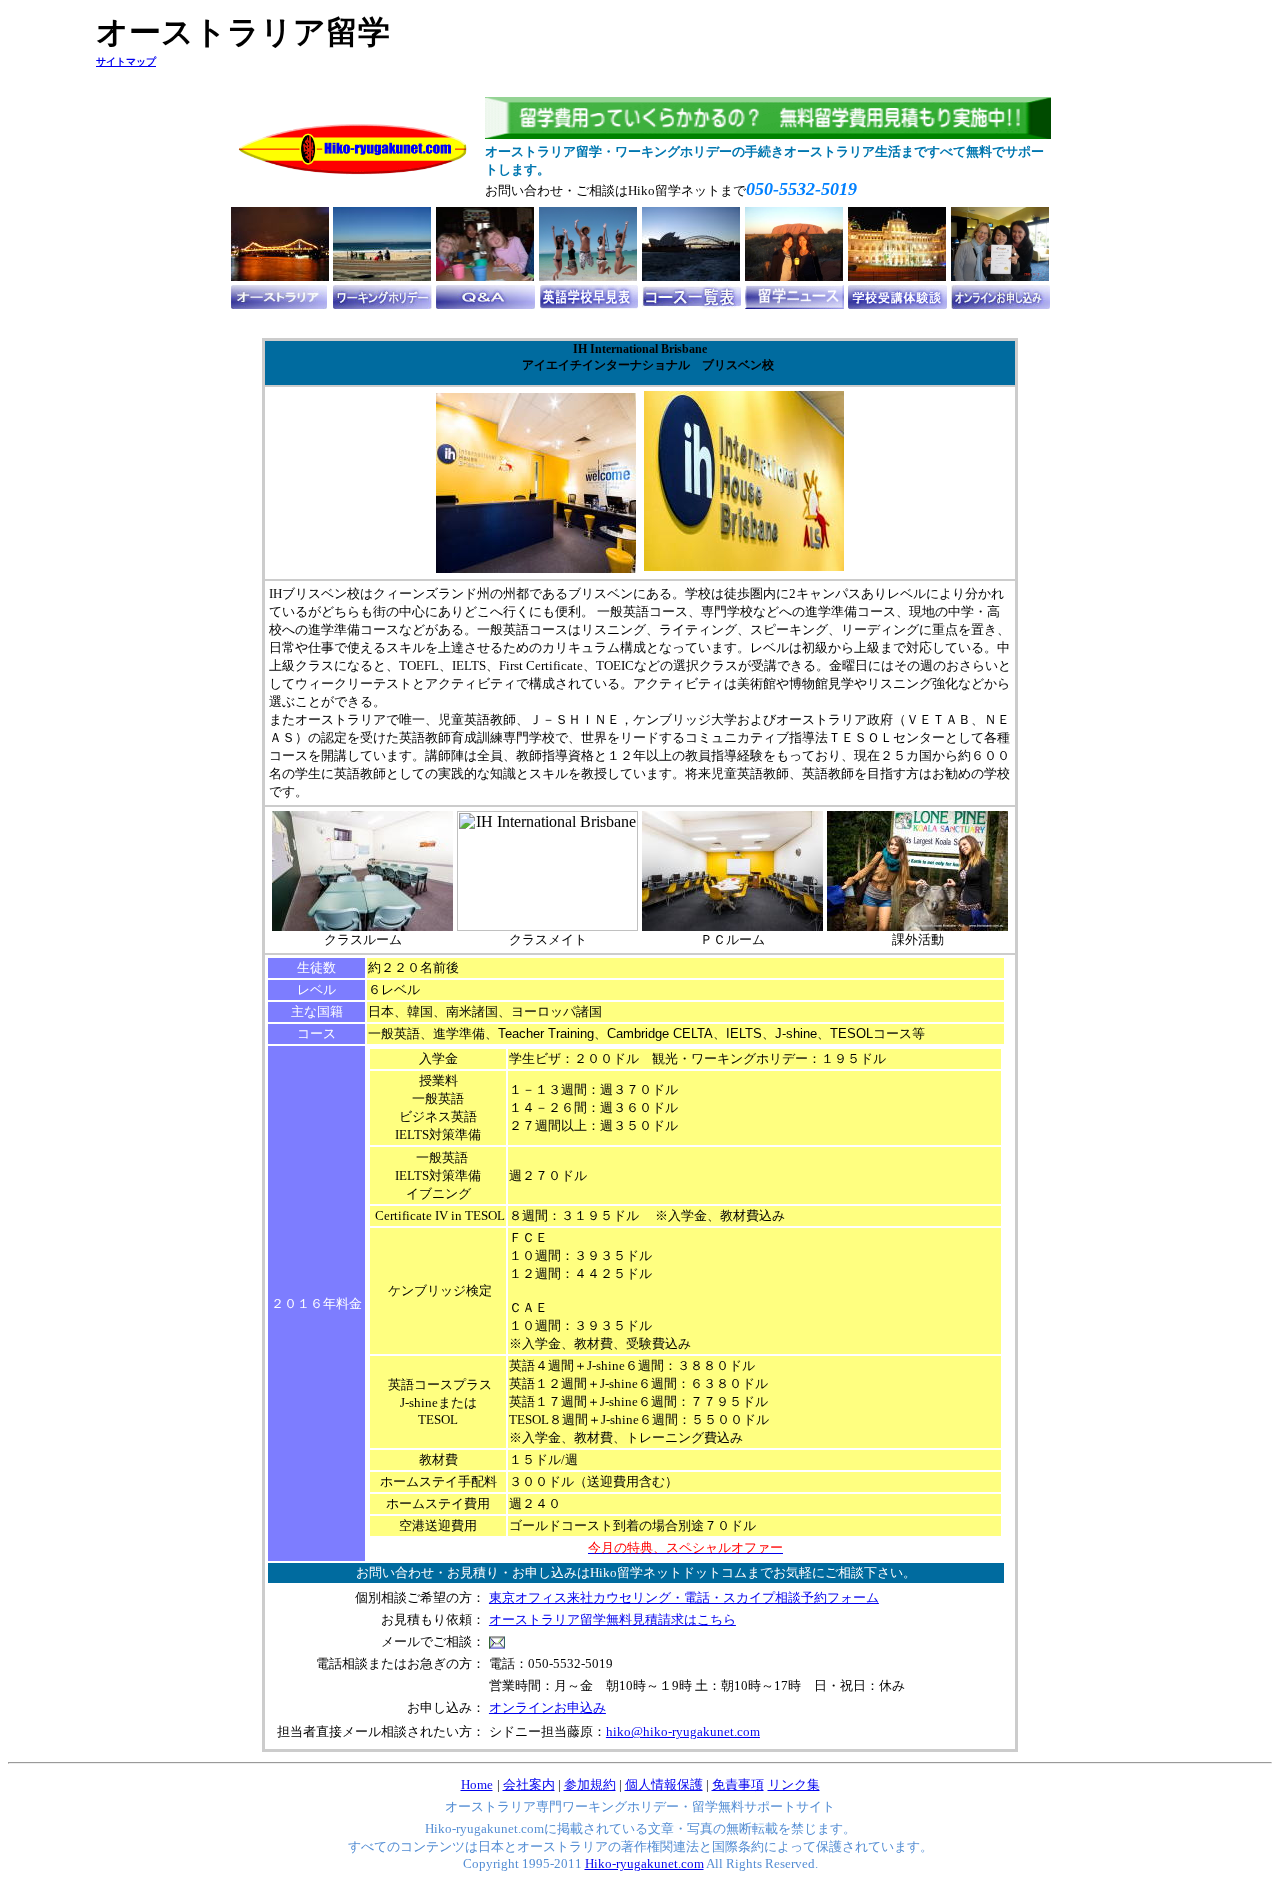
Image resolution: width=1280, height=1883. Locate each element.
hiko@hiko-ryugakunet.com (683, 1731)
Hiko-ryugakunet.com (644, 1863)
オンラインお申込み (547, 1707)
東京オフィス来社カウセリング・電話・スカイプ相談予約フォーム (684, 1597)
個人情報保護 (664, 1784)
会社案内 (529, 1784)
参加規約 (590, 1784)
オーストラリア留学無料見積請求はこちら (612, 1619)
